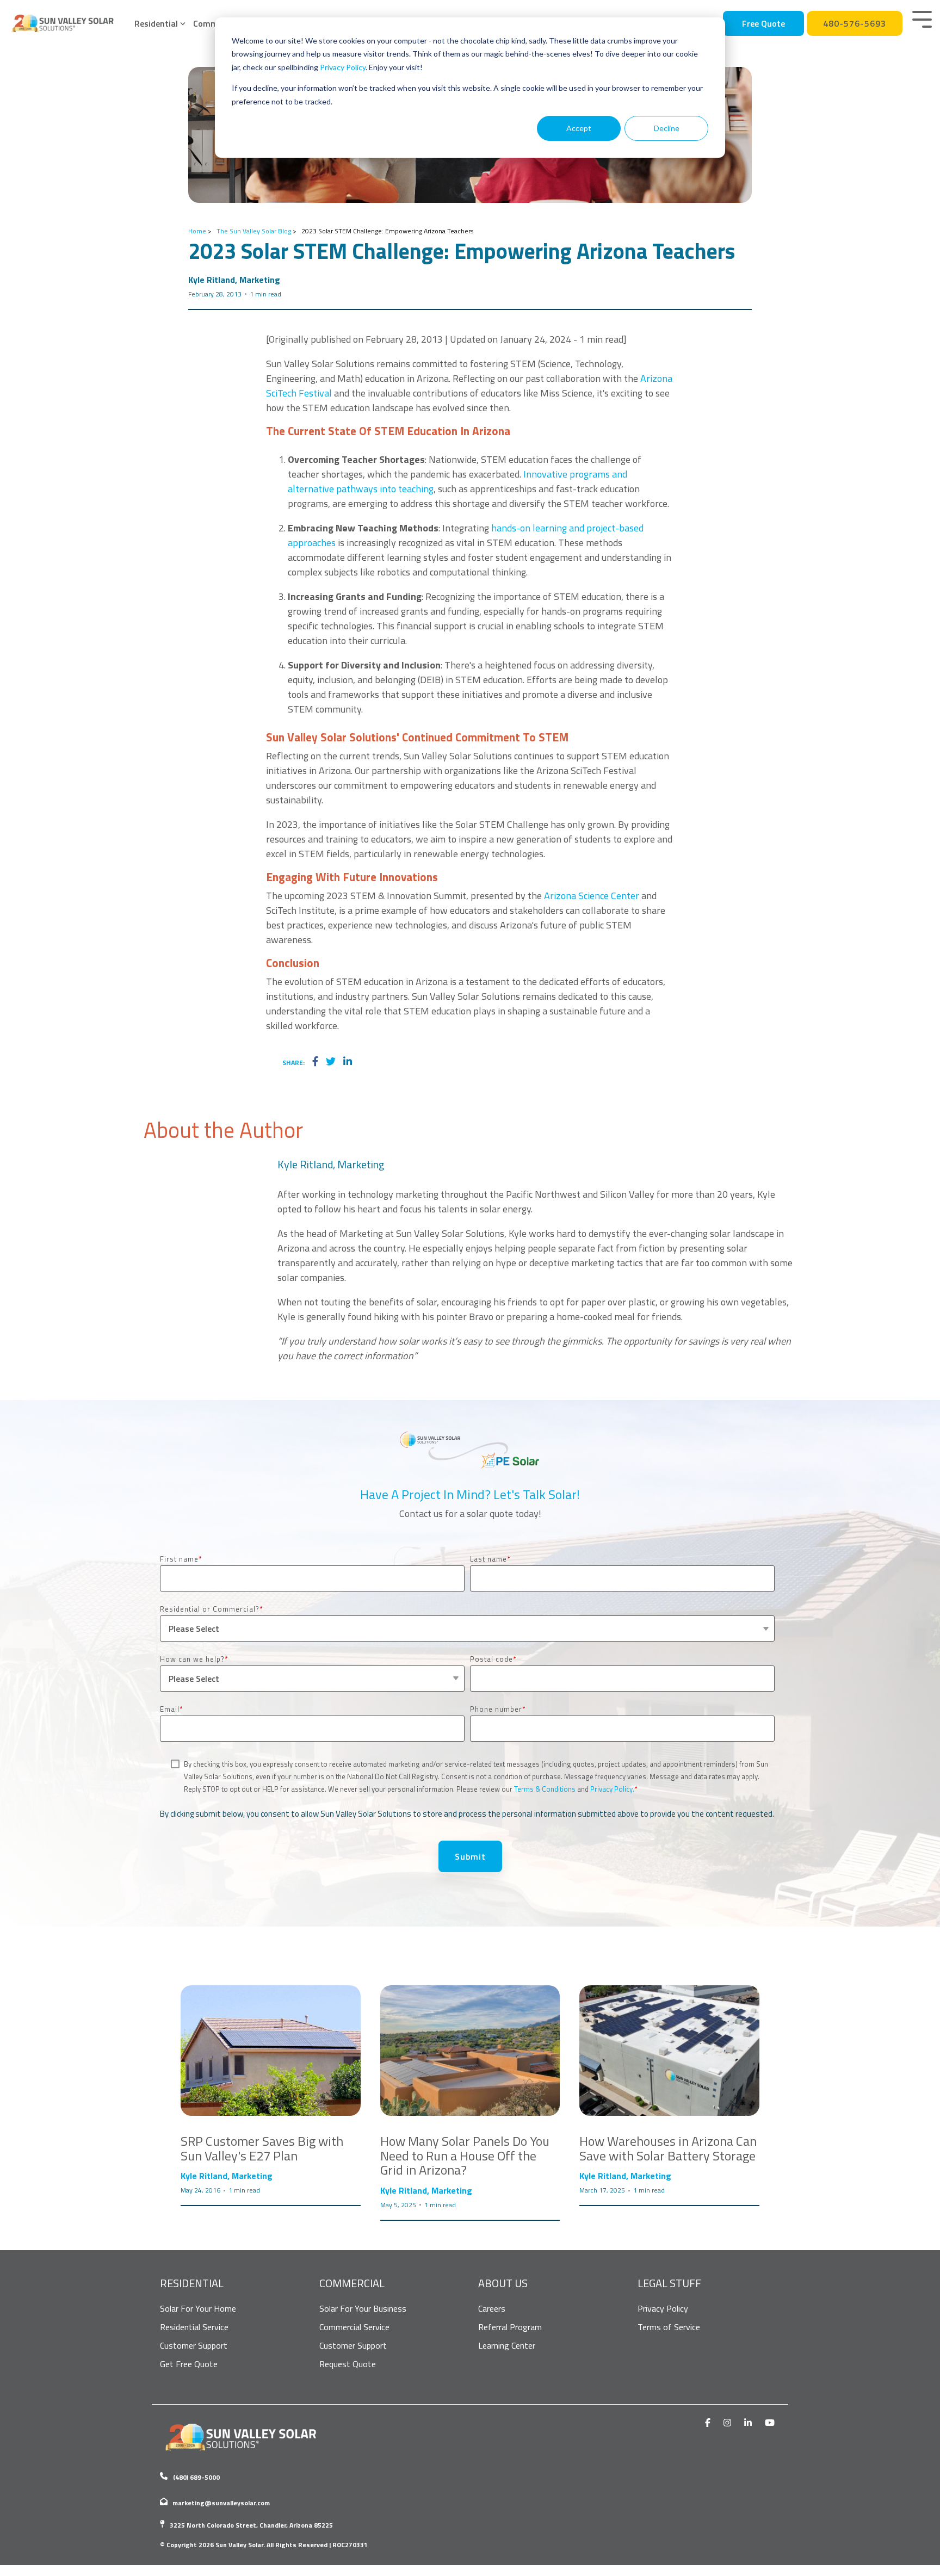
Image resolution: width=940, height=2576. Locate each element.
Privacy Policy (343, 67)
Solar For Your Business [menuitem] (363, 2308)
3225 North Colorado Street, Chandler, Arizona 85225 (251, 2525)
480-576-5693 (855, 23)
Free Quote (763, 23)
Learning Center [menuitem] (507, 2345)
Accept (579, 128)
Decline (667, 128)
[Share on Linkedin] (348, 1062)
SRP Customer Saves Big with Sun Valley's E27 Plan (262, 2148)
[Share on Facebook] (315, 1062)
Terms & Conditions (545, 1789)
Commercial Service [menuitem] (354, 2327)
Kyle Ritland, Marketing (234, 280)
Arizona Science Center (592, 896)
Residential (156, 23)
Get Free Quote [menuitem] (189, 2364)
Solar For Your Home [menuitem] (198, 2308)
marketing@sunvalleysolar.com (221, 2503)
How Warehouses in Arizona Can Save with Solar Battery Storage (668, 2148)
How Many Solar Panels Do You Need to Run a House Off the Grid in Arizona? (465, 2155)
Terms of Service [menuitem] (669, 2327)
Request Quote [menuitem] (348, 2364)
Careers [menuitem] (492, 2308)
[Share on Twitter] (331, 1062)
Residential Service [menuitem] (194, 2327)
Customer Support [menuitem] (194, 2345)
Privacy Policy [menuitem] (663, 2308)
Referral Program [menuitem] (510, 2327)
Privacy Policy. (612, 1789)
